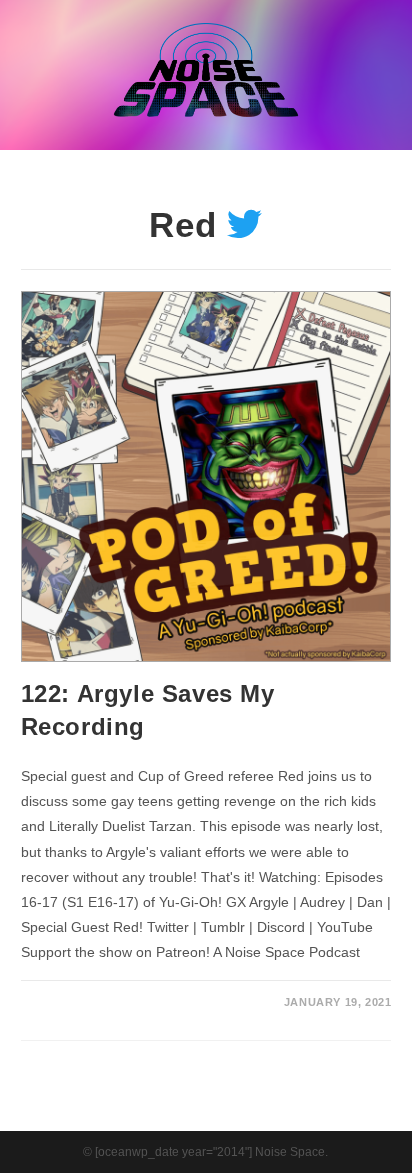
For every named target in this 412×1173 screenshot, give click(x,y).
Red (183, 224)
